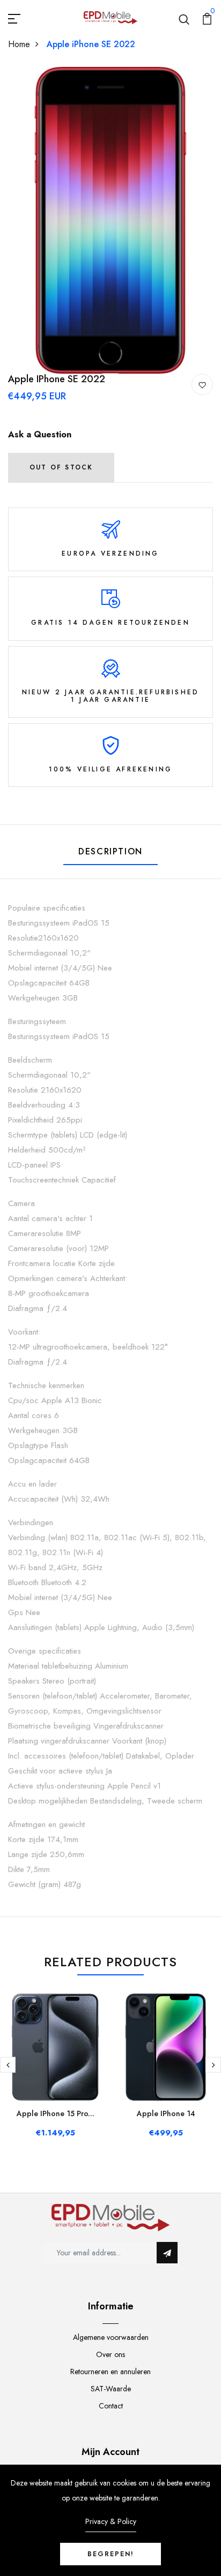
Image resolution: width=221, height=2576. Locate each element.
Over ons (110, 2354)
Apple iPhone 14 (166, 2113)
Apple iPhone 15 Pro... (56, 2113)
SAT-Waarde (111, 2389)
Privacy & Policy (111, 2521)
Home (19, 44)
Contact (111, 2406)
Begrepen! (111, 2554)
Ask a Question (40, 434)
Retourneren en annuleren (110, 2372)
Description (110, 851)
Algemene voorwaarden (111, 2337)
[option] (110, 220)
